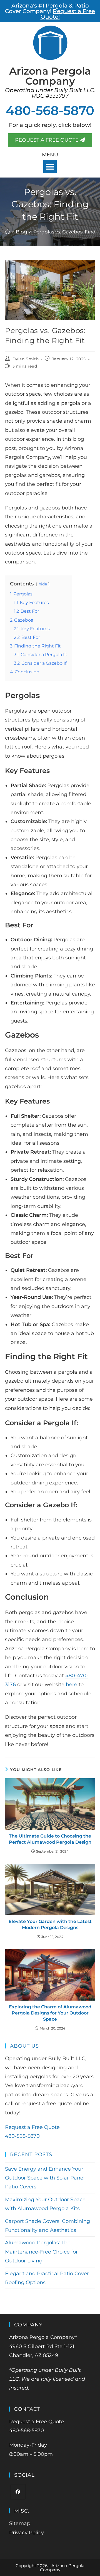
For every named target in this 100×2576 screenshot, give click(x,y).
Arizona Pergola (50, 76)
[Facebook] (18, 2492)
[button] (50, 167)
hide (43, 584)
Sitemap (20, 2523)
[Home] (7, 232)
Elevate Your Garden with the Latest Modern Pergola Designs (50, 1924)
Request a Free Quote (32, 2127)
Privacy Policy (27, 2533)
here (72, 1685)
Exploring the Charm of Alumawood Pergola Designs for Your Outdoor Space (50, 2013)
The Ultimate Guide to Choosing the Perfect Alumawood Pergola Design (50, 1839)
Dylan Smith (26, 359)
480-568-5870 (50, 110)
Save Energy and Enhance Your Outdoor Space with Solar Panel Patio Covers (45, 2178)
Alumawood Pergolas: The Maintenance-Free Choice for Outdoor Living (41, 2252)
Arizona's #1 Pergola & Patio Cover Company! (50, 11)
